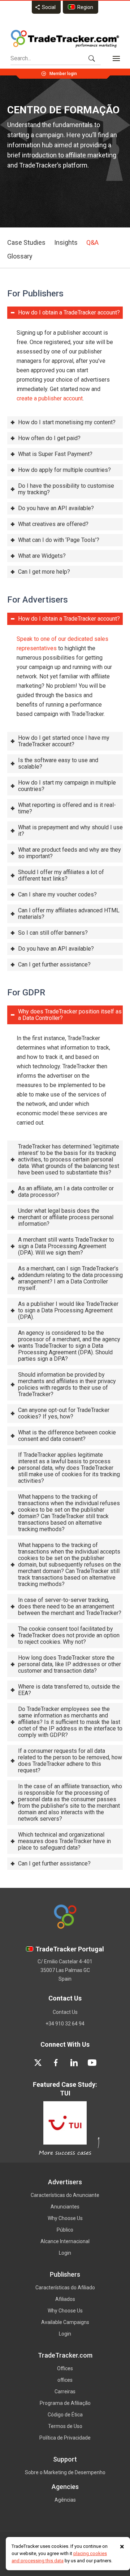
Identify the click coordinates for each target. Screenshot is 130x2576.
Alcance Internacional (65, 2241)
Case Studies (26, 242)
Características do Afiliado (65, 2288)
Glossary (20, 256)
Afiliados (65, 2299)
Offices (65, 2368)
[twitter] (38, 2063)
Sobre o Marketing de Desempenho (65, 2472)
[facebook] (56, 2063)
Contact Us (65, 2012)
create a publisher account (50, 398)
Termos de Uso (65, 2426)
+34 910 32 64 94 (65, 2024)
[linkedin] (74, 2063)
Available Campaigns (65, 2322)
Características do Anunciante (65, 2195)
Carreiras (65, 2392)
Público (65, 2230)
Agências (65, 2500)
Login (65, 2253)
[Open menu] (116, 58)
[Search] (92, 58)
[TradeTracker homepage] (65, 39)
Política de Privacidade (65, 2438)
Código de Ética (65, 2415)
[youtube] (92, 2063)
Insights (66, 242)
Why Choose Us (65, 2218)
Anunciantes (65, 2207)
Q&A (92, 242)
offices (65, 2380)
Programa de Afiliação (65, 2403)
